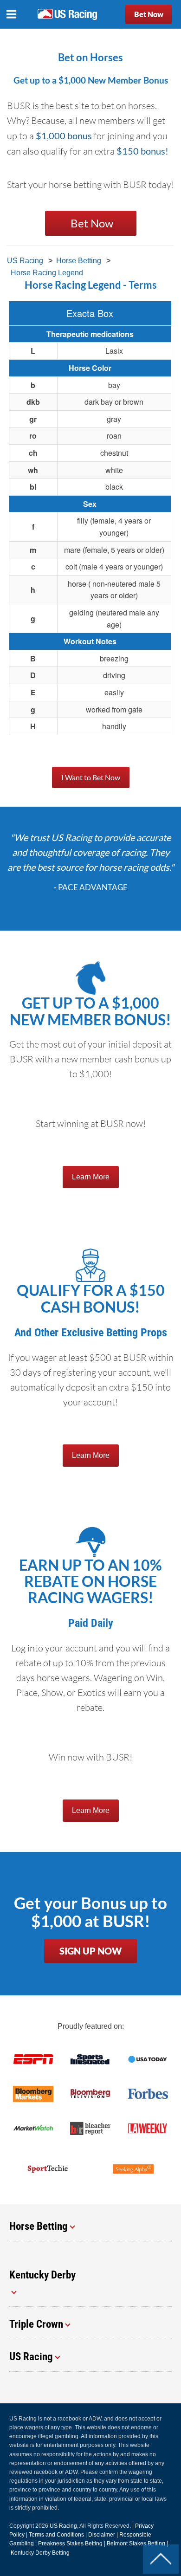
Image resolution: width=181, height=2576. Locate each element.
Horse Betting (79, 261)
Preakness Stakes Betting (70, 2544)
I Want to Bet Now (91, 777)
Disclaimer (102, 2535)
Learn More (91, 1177)
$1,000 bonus (64, 136)
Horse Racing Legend (47, 273)
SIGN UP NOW (90, 1951)
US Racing (25, 261)
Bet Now (149, 14)
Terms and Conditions (56, 2535)
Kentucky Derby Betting (40, 2553)
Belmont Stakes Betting (136, 2544)
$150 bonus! (142, 151)
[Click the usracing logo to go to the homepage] (67, 14)
